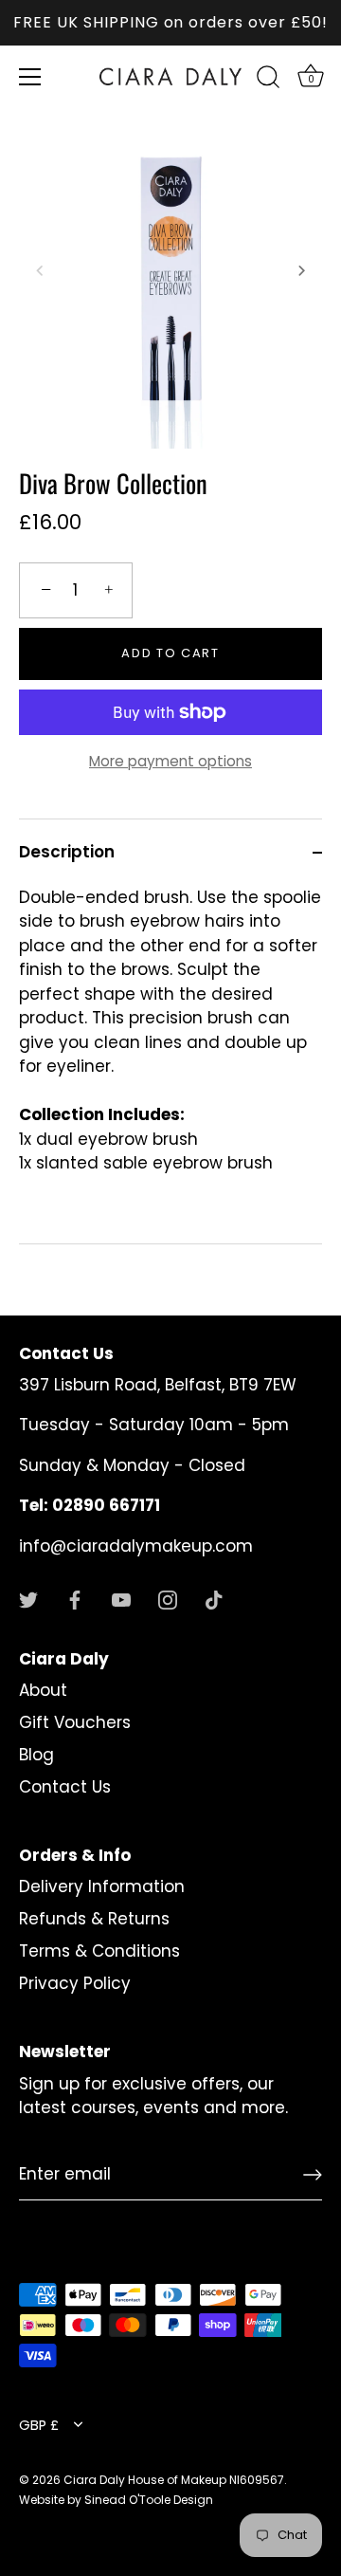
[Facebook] (75, 1598)
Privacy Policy (75, 1983)
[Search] (268, 80)
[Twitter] (28, 1598)
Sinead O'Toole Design (149, 2500)
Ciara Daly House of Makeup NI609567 (174, 2480)
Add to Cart (170, 653)
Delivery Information (102, 1886)
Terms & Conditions (99, 1951)
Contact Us (65, 1787)
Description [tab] (67, 852)
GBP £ (39, 2425)
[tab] (170, 1065)
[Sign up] (313, 2175)
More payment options (170, 761)
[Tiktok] (214, 1598)
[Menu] (30, 77)
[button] (40, 270)
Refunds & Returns (94, 1919)
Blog (36, 1755)
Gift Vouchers (75, 1722)
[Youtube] (121, 1598)
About (43, 1690)
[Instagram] (168, 1598)
